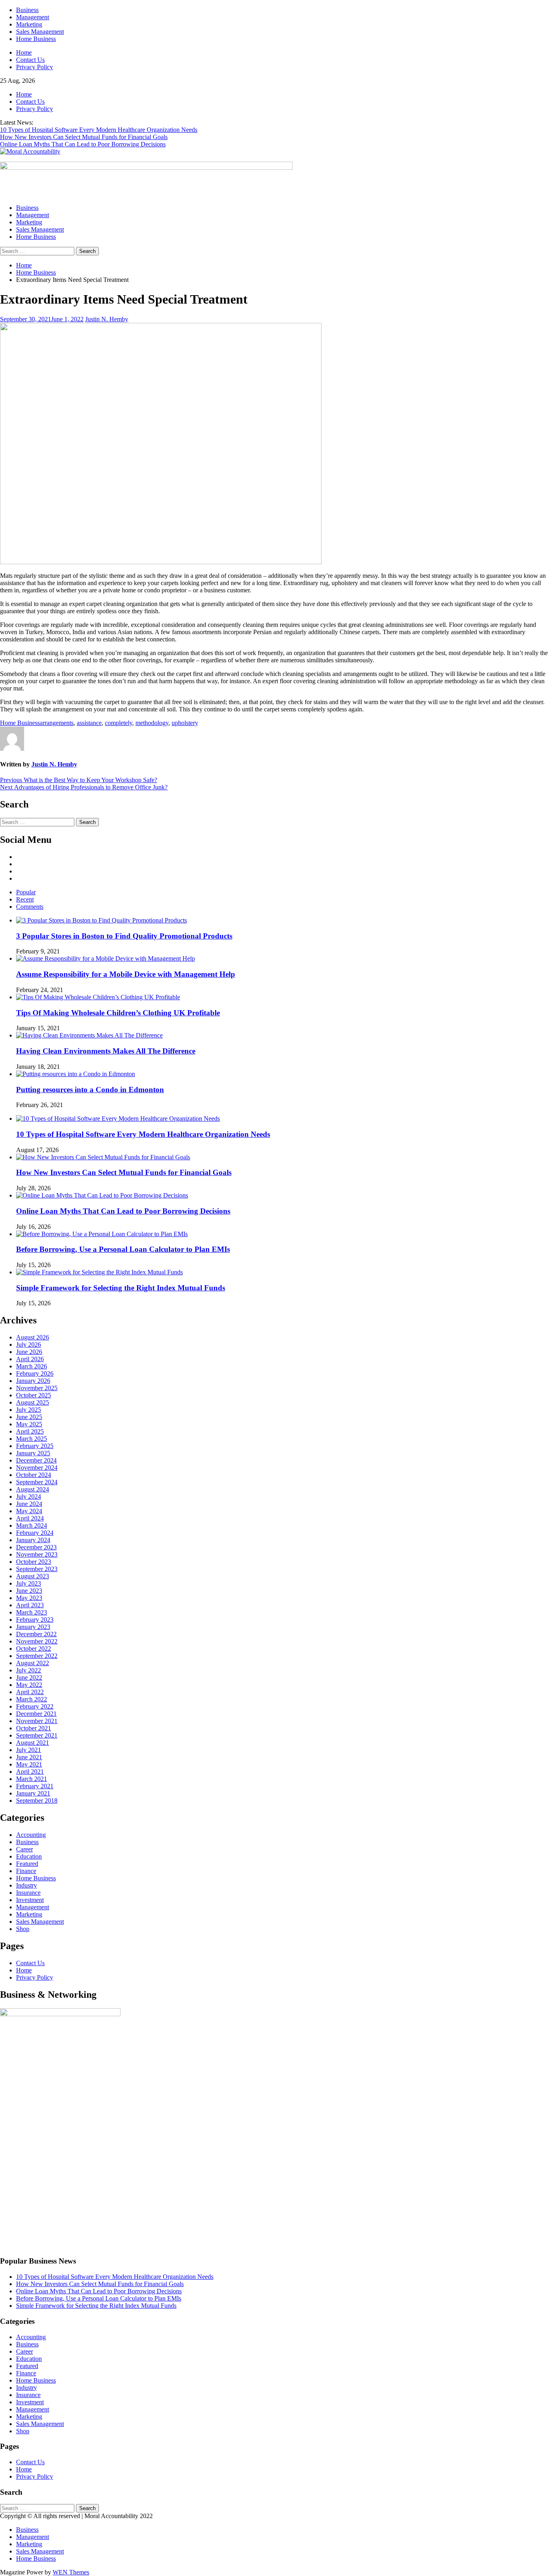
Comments (30, 907)
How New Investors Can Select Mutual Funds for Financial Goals (84, 137)
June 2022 (29, 1677)
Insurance (28, 1893)
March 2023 (32, 1612)
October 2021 (34, 1728)
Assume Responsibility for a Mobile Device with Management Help (126, 974)
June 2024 (29, 1504)
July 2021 (29, 1750)
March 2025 (32, 1439)
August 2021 (33, 1743)
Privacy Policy (35, 67)
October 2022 (34, 1649)
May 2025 (29, 1424)
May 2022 (29, 1685)
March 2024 (32, 1525)
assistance (89, 723)
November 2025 (37, 1388)
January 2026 (33, 1381)
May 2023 (29, 1598)
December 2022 (36, 1634)
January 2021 (33, 1793)
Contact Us (30, 60)
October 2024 (34, 1475)
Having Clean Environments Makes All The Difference (106, 1051)
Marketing (29, 24)
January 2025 (33, 1453)
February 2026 (35, 1373)
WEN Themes (71, 2572)
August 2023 (33, 1576)
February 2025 (35, 1446)
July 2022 (29, 1670)
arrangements (57, 723)
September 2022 (37, 1656)
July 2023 (29, 1583)
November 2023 (37, 1554)
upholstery (185, 723)
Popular (26, 892)
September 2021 (37, 1735)
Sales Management (40, 32)
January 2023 (33, 1627)
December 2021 (36, 1714)
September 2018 (37, 1801)
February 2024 (35, 1533)
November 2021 (37, 1721)
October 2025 (34, 1395)
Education (29, 1856)
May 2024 (29, 1511)
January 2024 (33, 1540)
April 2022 (30, 1692)
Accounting (31, 1835)
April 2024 (30, 1518)
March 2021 (32, 1779)
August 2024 (33, 1489)
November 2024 (37, 1468)
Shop (23, 1929)
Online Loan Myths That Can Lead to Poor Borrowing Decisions (83, 144)
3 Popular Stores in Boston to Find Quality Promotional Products (124, 936)
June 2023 (29, 1591)
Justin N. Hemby (107, 319)
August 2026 (33, 1337)
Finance (26, 1871)
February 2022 (35, 1706)
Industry (27, 1885)
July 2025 (29, 1410)
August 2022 (33, 1663)
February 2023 (35, 1620)
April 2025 (30, 1431)
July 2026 (29, 1344)
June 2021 (29, 1757)
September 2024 (37, 1482)
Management (33, 17)
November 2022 (37, 1641)
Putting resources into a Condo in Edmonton (90, 1090)
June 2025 (29, 1417)
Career (25, 1849)
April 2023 (30, 1605)
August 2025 (33, 1402)
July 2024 (29, 1497)
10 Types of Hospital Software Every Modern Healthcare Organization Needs (99, 130)
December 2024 (36, 1460)
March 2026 (32, 1366)
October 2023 (34, 1562)
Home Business (36, 39)
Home (24, 52)
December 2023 (36, 1547)
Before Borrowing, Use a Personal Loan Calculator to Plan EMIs (123, 1249)
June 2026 (29, 1352)
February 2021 (35, 1786)
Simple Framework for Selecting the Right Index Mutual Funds (121, 1288)
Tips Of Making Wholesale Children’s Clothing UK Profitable (118, 1013)
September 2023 (37, 1569)
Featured (27, 1864)
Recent (25, 899)
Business (27, 10)
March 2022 (32, 1699)
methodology (152, 723)
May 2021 (29, 1764)
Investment (30, 1900)
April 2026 (30, 1359)
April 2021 (30, 1772)
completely (119, 723)
